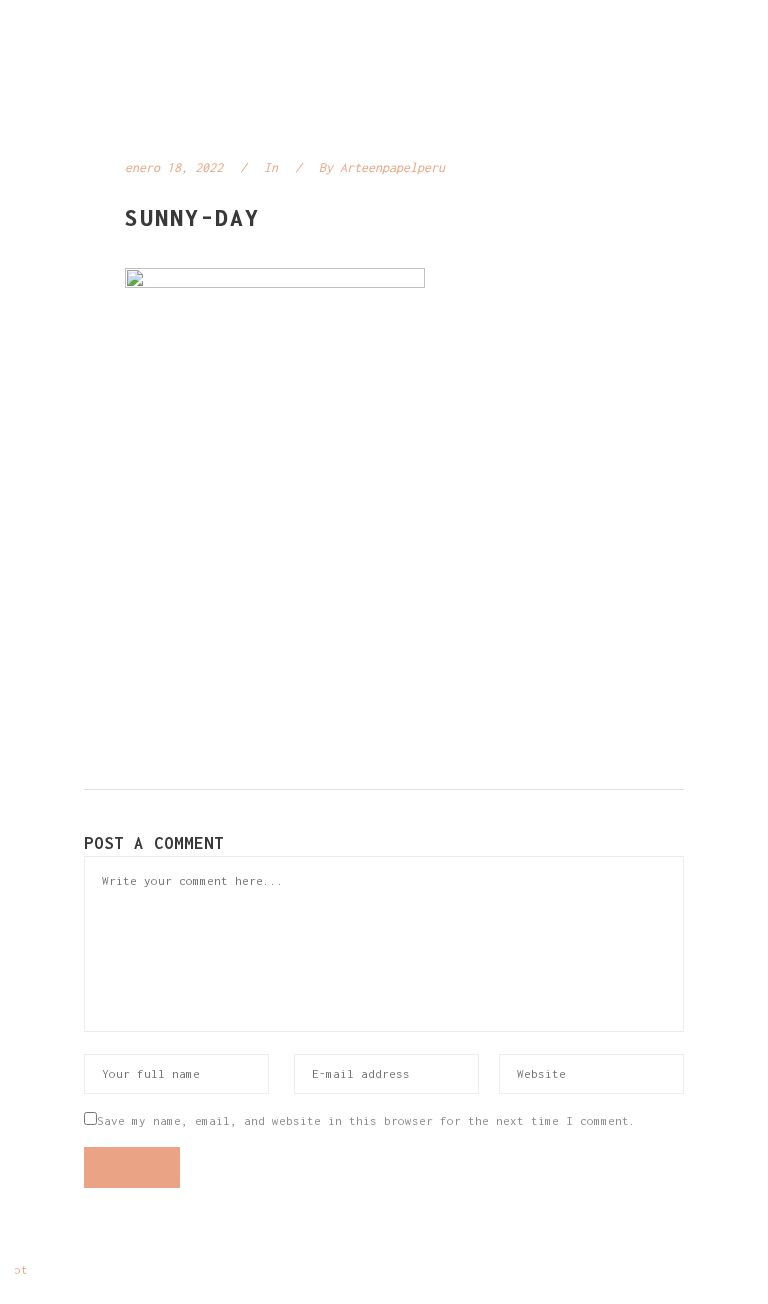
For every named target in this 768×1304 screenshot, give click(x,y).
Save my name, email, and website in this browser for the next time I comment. (366, 1120)
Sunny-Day (192, 217)
